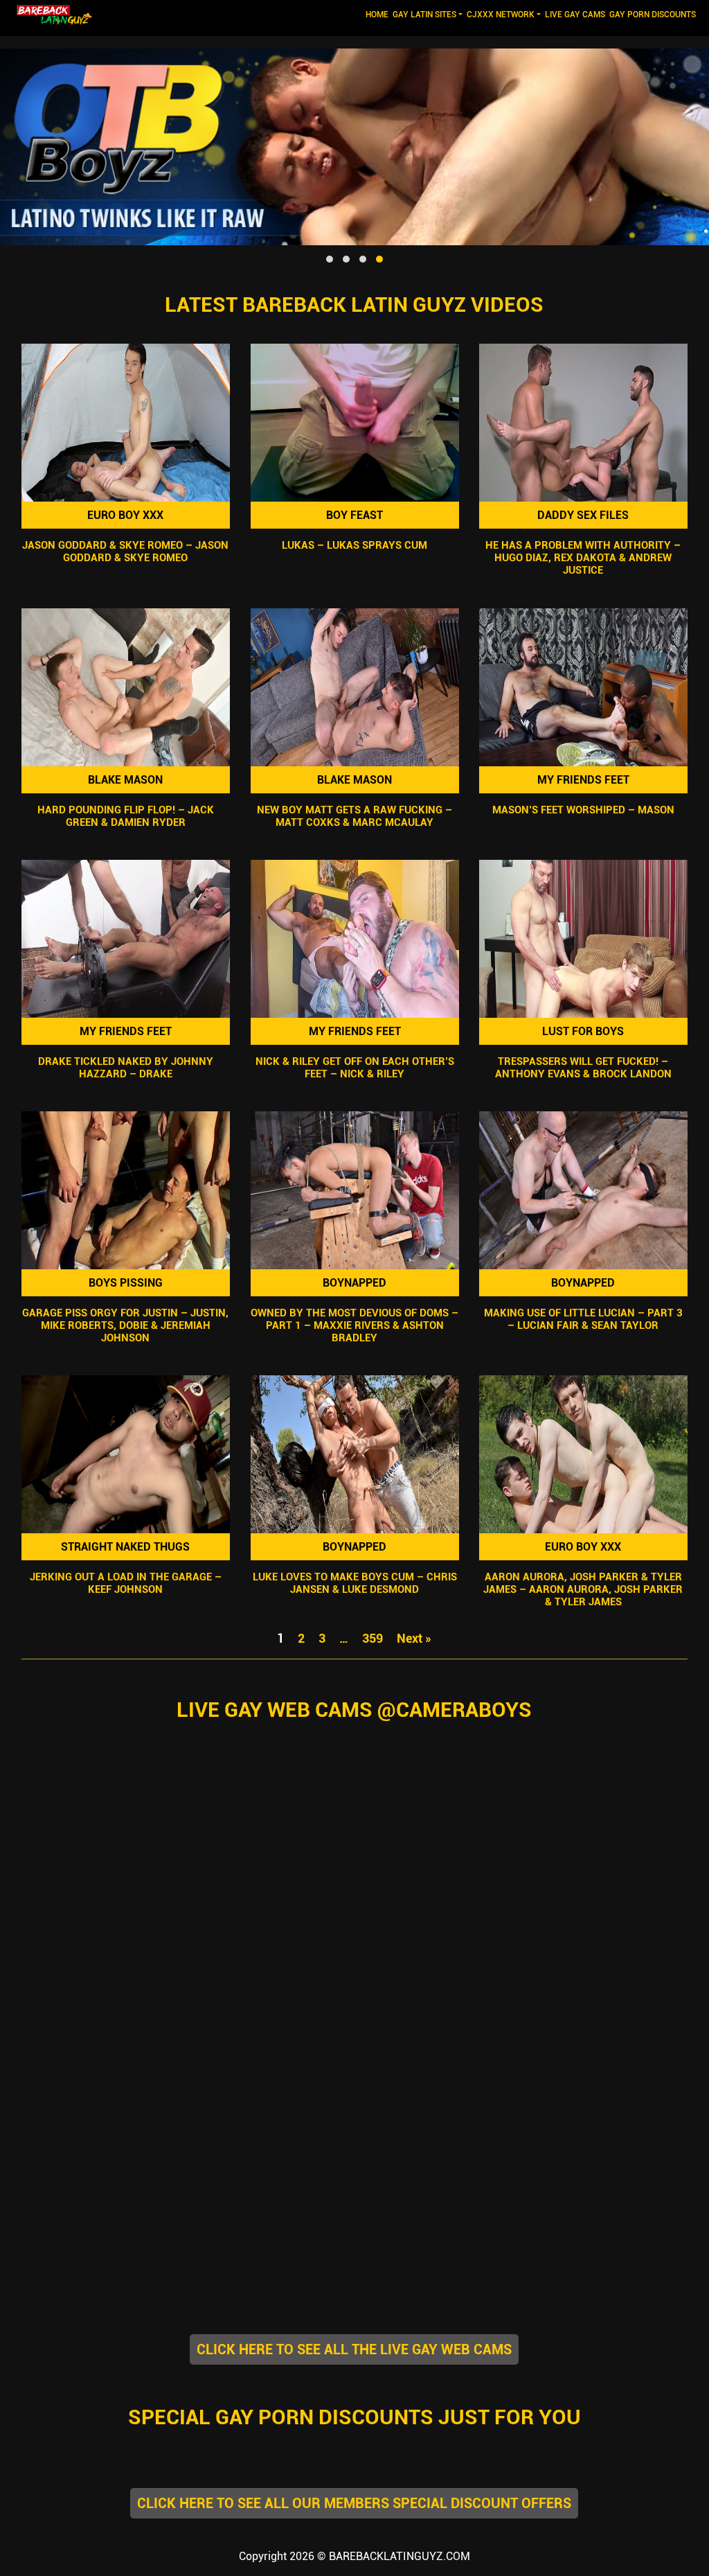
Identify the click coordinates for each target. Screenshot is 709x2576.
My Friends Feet (583, 780)
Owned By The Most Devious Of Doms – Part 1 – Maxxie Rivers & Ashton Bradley (354, 1325)
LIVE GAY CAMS (575, 15)
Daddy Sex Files (584, 515)
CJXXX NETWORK (501, 15)
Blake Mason (125, 780)
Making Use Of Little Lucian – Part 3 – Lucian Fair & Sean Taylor (583, 1319)
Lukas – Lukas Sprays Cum (354, 546)
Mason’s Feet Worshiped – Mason (583, 810)
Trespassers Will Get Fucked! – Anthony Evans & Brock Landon (583, 1068)
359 (373, 1638)
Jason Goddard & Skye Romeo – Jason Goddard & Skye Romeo (125, 552)
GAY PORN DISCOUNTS (653, 15)
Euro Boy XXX (125, 515)
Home (378, 14)
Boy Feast (354, 515)
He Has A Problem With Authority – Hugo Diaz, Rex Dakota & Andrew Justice (584, 558)
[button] (330, 259)
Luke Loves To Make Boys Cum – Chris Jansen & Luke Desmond (354, 1583)
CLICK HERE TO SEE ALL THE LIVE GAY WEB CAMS (354, 2349)
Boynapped (354, 1283)
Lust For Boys (584, 1031)
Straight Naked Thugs (125, 1547)
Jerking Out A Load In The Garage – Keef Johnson (126, 1583)
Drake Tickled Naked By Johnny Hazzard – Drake (126, 1068)
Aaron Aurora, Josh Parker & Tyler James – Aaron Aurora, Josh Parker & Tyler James (584, 1589)
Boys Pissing (126, 1283)
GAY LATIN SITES (424, 15)
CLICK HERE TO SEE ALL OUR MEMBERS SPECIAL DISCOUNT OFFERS (354, 2503)
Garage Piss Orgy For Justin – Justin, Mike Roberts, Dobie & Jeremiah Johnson (125, 1325)
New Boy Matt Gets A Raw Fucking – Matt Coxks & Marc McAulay (354, 816)
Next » (414, 1638)
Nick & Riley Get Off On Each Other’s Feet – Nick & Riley (354, 1068)
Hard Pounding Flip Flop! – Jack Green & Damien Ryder (126, 816)
